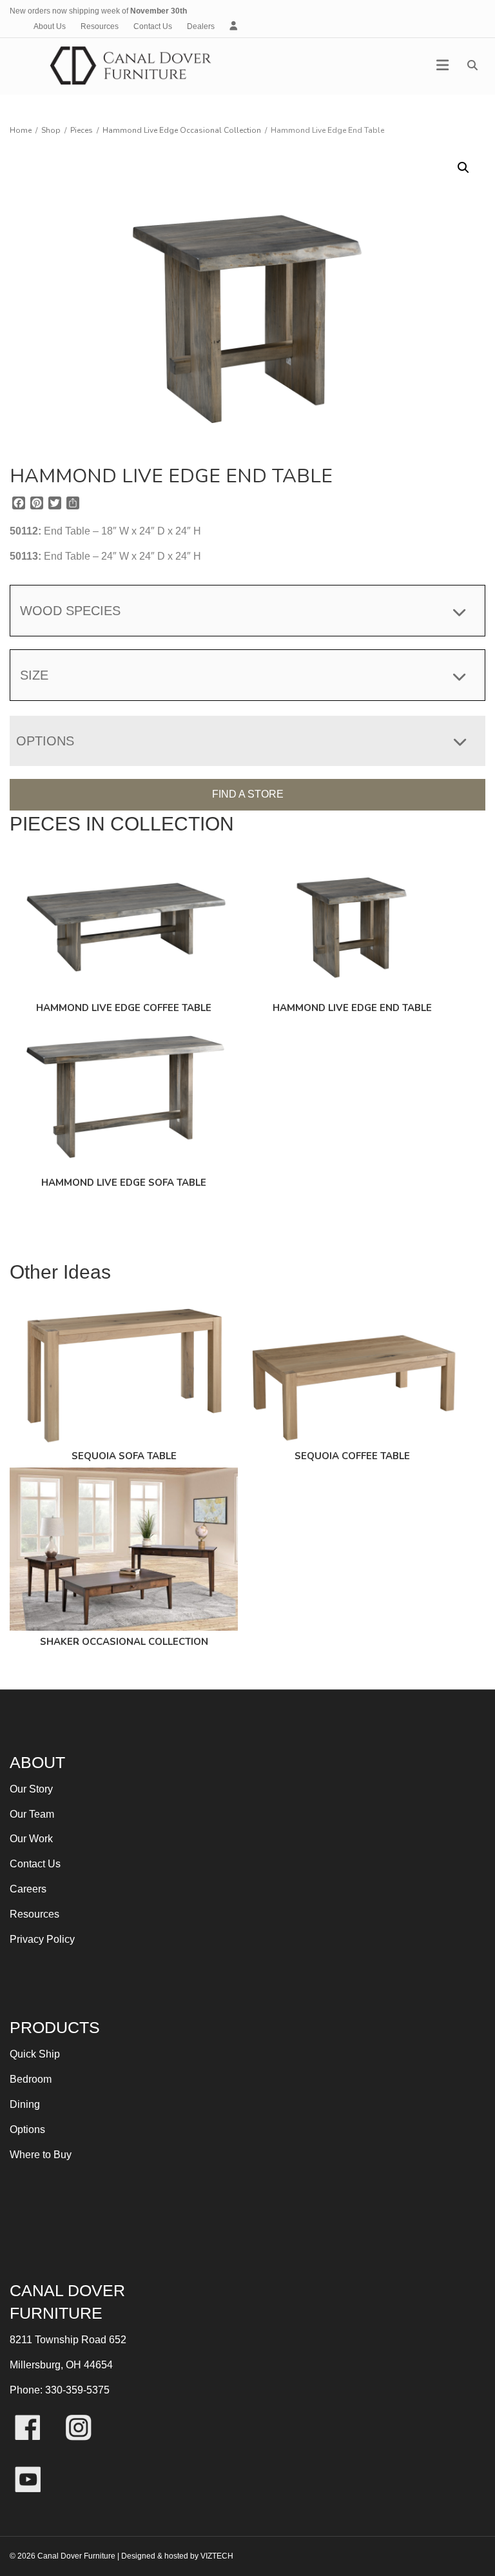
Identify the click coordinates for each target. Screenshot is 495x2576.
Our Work (31, 1839)
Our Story (31, 1789)
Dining (25, 2104)
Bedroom (31, 2079)
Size (34, 675)
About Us (50, 26)
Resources (100, 26)
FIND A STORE (248, 794)
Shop (51, 130)
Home (21, 130)
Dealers (201, 26)
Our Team (32, 1814)
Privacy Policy (42, 1939)
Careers (28, 1889)
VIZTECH (217, 2556)
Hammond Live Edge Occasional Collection (182, 130)
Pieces (82, 130)
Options (27, 2129)
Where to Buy (41, 2155)
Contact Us (153, 26)
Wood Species (70, 611)
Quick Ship (35, 2054)
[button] (463, 168)
